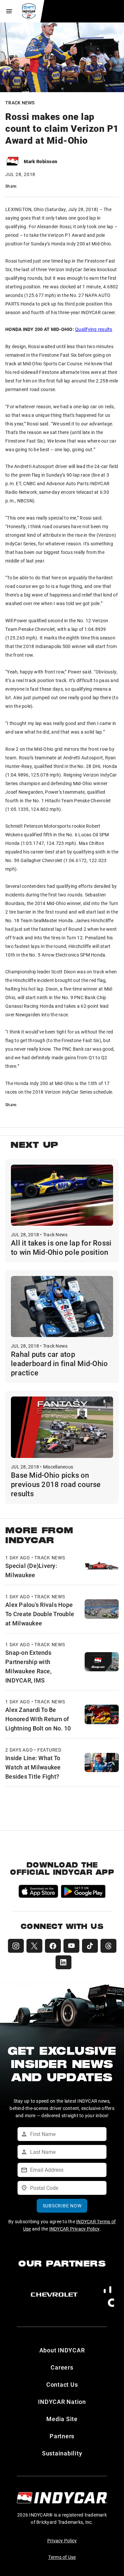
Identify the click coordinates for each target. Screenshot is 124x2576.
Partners (62, 2436)
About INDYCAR (62, 2350)
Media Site (62, 2419)
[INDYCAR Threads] (108, 1946)
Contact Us (62, 2384)
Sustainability (62, 2453)
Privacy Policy (62, 2540)
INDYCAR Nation (62, 2402)
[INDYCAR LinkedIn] (63, 1962)
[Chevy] (54, 2295)
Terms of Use (62, 2557)
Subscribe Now (62, 2206)
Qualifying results (94, 329)
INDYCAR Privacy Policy (75, 2229)
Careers (62, 2367)
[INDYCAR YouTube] (71, 1946)
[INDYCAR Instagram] (16, 1946)
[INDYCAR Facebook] (53, 1946)
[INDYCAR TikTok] (90, 1946)
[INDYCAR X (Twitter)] (34, 1946)
